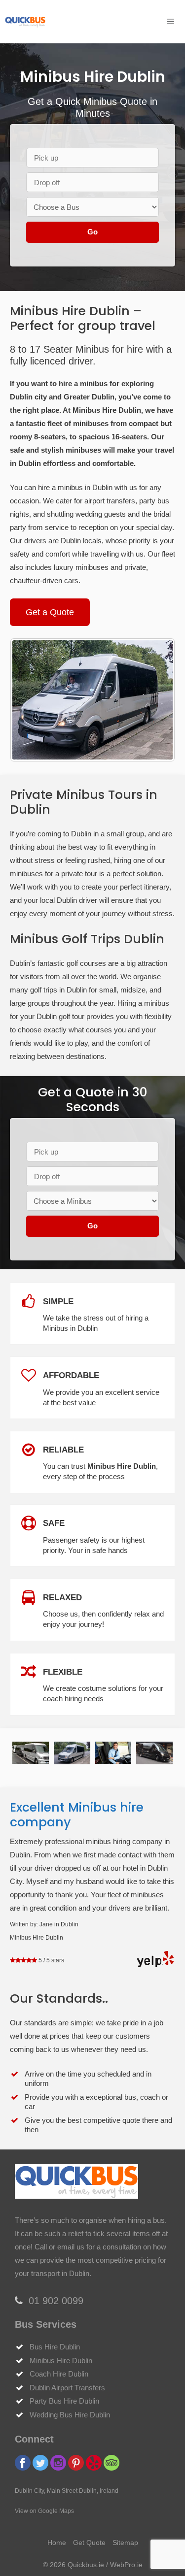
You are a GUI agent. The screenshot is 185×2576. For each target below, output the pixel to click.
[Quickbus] (25, 22)
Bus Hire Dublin (55, 2347)
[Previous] (31, 700)
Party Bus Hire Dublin (64, 2401)
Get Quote (89, 2543)
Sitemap (125, 2543)
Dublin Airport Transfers (67, 2388)
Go (92, 232)
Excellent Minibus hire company (77, 1815)
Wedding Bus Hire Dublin (70, 2415)
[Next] (154, 700)
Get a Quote (50, 612)
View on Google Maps (44, 2511)
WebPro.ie (126, 2565)
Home (57, 2543)
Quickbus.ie (86, 2565)
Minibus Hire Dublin (61, 2361)
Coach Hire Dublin (59, 2374)
